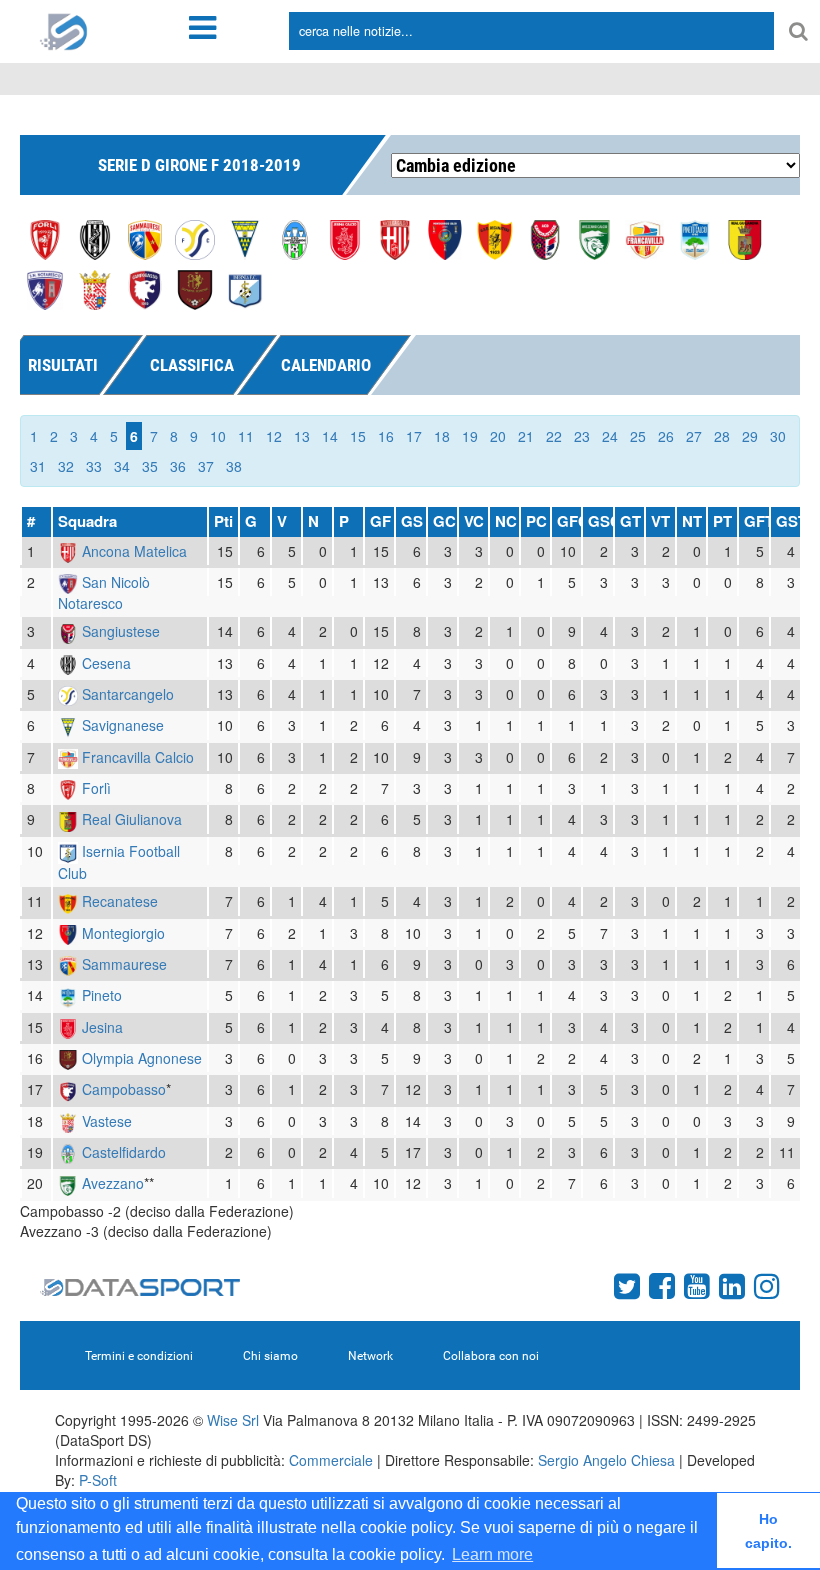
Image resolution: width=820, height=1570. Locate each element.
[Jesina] (345, 238)
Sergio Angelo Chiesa (606, 1460)
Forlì (96, 788)
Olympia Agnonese (142, 1058)
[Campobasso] (145, 288)
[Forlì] (45, 238)
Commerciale (331, 1460)
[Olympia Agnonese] (195, 288)
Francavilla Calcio (138, 757)
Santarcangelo (128, 694)
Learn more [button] (492, 1554)
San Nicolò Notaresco (104, 592)
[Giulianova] (745, 238)
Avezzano (113, 1183)
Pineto (102, 995)
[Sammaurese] (145, 238)
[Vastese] (95, 288)
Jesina (102, 1027)
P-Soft (98, 1480)
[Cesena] (95, 238)
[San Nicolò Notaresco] (45, 288)
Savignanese (123, 725)
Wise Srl (233, 1420)
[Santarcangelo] (195, 238)
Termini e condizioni (139, 1356)
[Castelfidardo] (295, 238)
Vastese (107, 1121)
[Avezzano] (595, 238)
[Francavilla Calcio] (645, 238)
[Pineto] (695, 238)
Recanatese (120, 901)
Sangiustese (121, 631)
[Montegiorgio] (445, 238)
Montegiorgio (123, 933)
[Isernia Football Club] (245, 288)
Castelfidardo (124, 1152)
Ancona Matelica (134, 551)
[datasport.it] (64, 30)
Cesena (106, 663)
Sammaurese (124, 964)
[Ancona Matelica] (395, 238)
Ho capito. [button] (768, 1531)
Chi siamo (270, 1356)
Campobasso (124, 1089)
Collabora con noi (491, 1356)
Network (370, 1356)
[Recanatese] (495, 238)
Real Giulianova (132, 819)
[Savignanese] (245, 238)
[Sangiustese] (545, 238)
